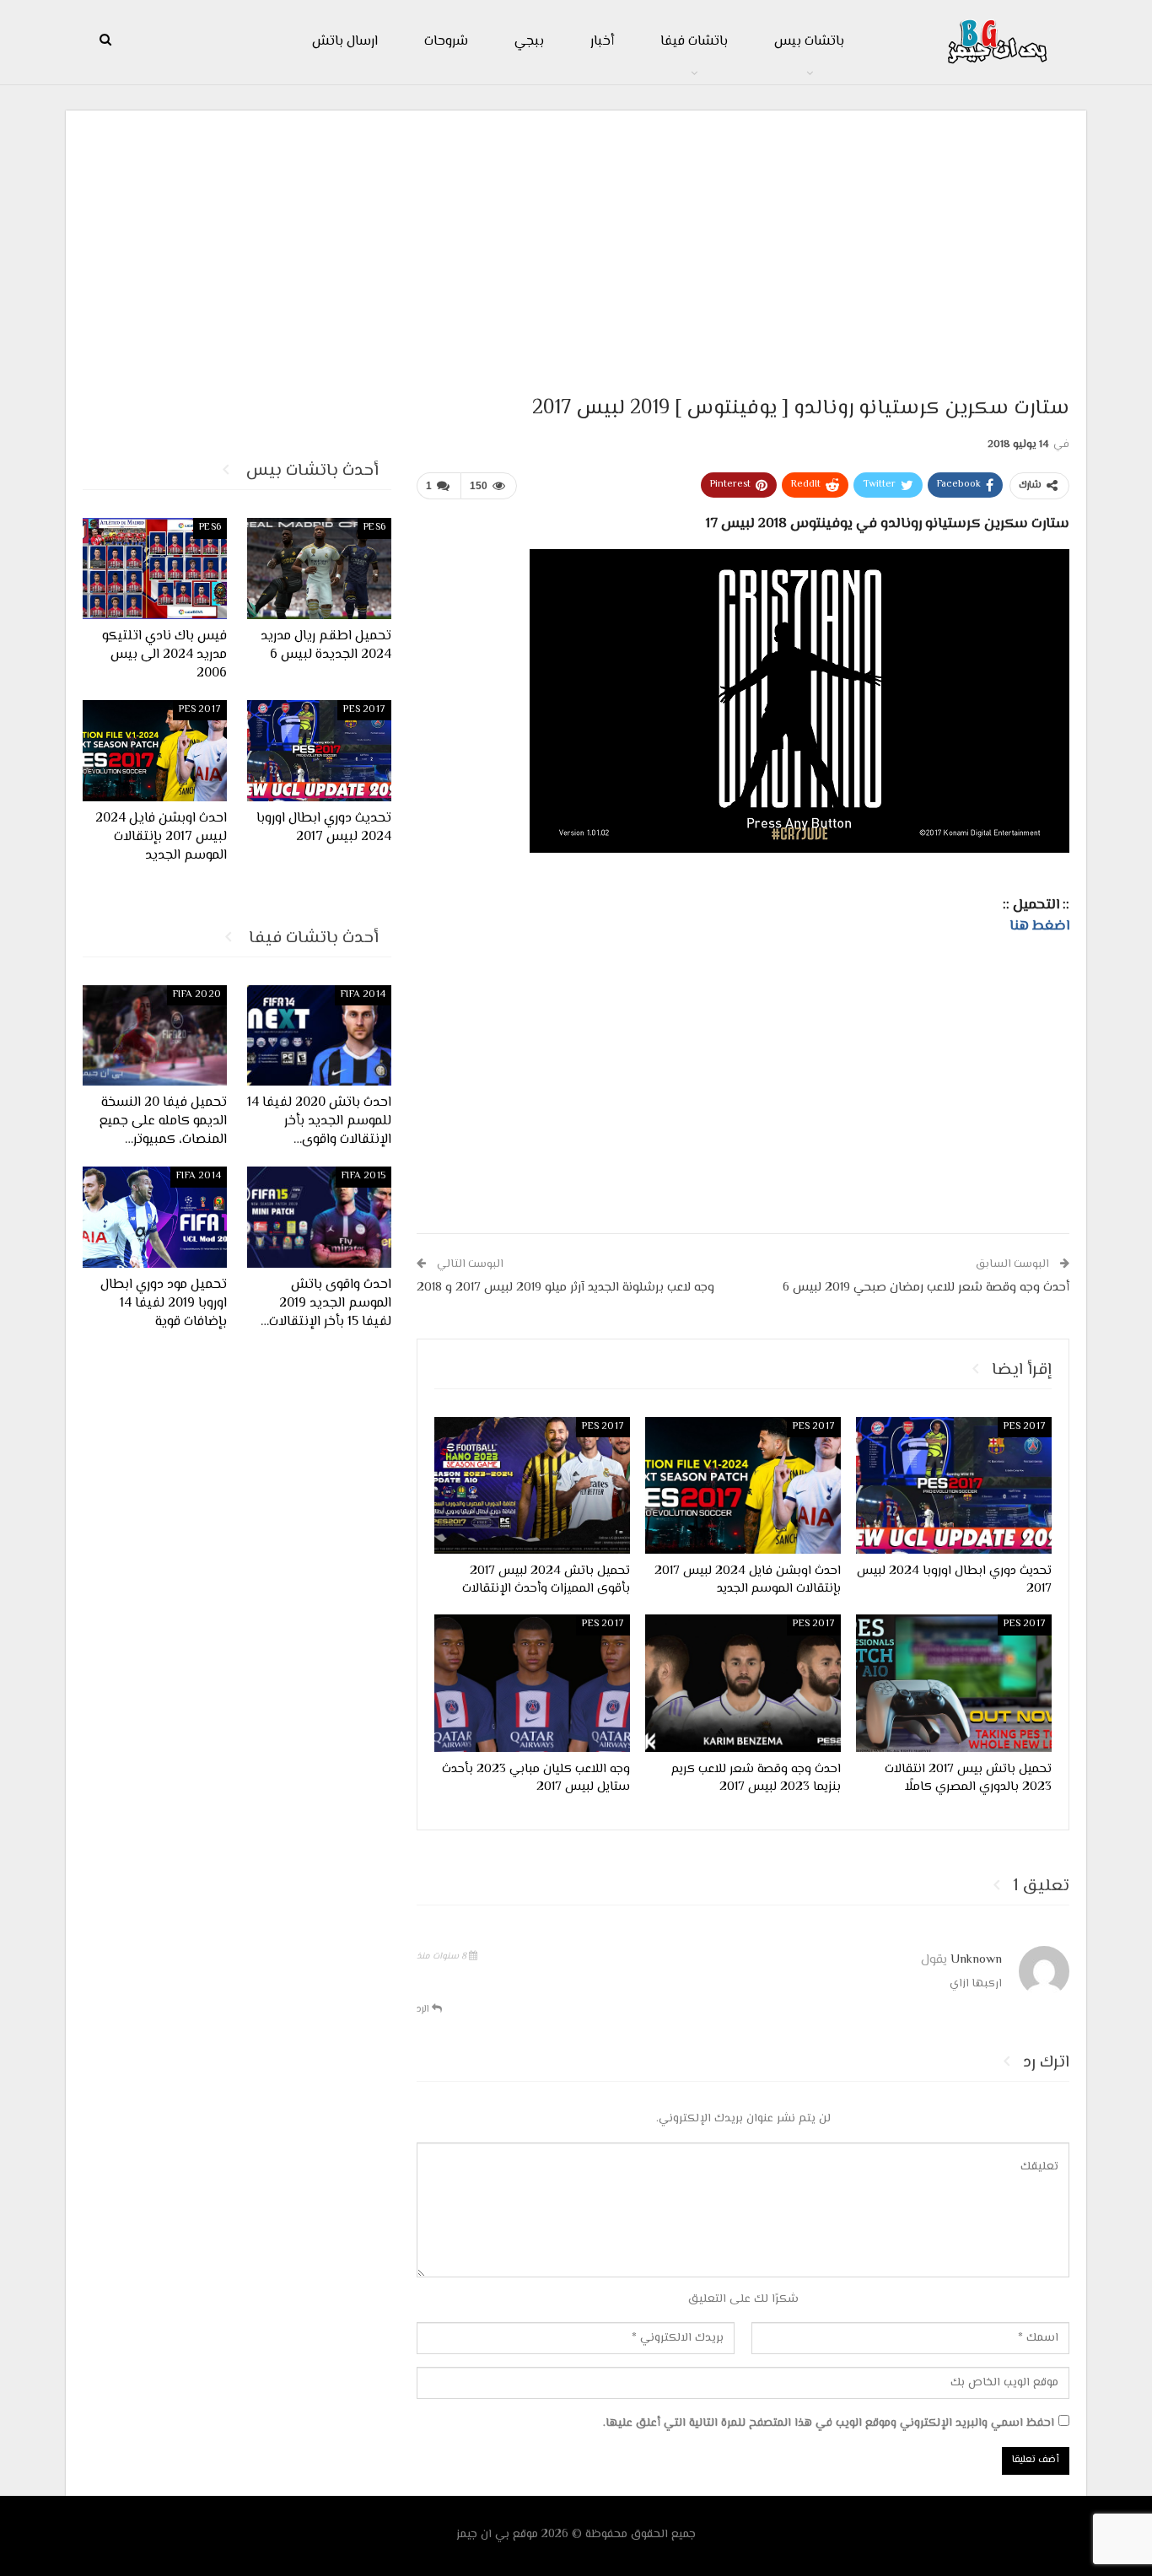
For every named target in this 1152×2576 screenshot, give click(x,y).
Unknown (976, 1960)
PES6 (374, 528)
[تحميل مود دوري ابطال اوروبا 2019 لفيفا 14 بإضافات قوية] (155, 1217)
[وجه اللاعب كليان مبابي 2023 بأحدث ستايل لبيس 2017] (532, 1683)
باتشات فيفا (694, 42)
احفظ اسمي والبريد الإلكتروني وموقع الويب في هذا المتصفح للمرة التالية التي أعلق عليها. (829, 2423)
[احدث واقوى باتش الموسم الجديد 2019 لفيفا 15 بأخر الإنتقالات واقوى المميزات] (319, 1217)
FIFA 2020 (197, 995)
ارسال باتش (345, 42)
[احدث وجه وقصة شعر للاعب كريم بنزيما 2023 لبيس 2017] (743, 1683)
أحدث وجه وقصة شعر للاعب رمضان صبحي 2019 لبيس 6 (926, 1288)
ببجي (529, 42)
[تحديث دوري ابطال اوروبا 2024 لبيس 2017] (954, 1485)
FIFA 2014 (363, 995)
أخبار (602, 42)
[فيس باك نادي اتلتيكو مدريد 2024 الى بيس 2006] (155, 569)
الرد (424, 2010)
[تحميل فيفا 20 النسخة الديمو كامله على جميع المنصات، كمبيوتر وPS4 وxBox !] (155, 1036)
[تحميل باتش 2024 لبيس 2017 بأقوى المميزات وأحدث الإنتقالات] (532, 1485)
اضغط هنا (1039, 926)
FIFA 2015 (363, 1176)
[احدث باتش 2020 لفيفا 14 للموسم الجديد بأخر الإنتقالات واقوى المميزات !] (319, 1036)
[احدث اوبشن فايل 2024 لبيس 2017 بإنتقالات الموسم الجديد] (743, 1485)
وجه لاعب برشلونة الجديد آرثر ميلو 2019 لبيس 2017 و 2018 (565, 1288)
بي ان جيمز (483, 2535)
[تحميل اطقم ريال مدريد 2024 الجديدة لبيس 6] (319, 569)
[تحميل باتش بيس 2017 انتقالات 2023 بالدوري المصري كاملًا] (954, 1683)
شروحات (446, 42)
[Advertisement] (576, 245)
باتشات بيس (809, 42)
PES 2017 (1025, 1427)
